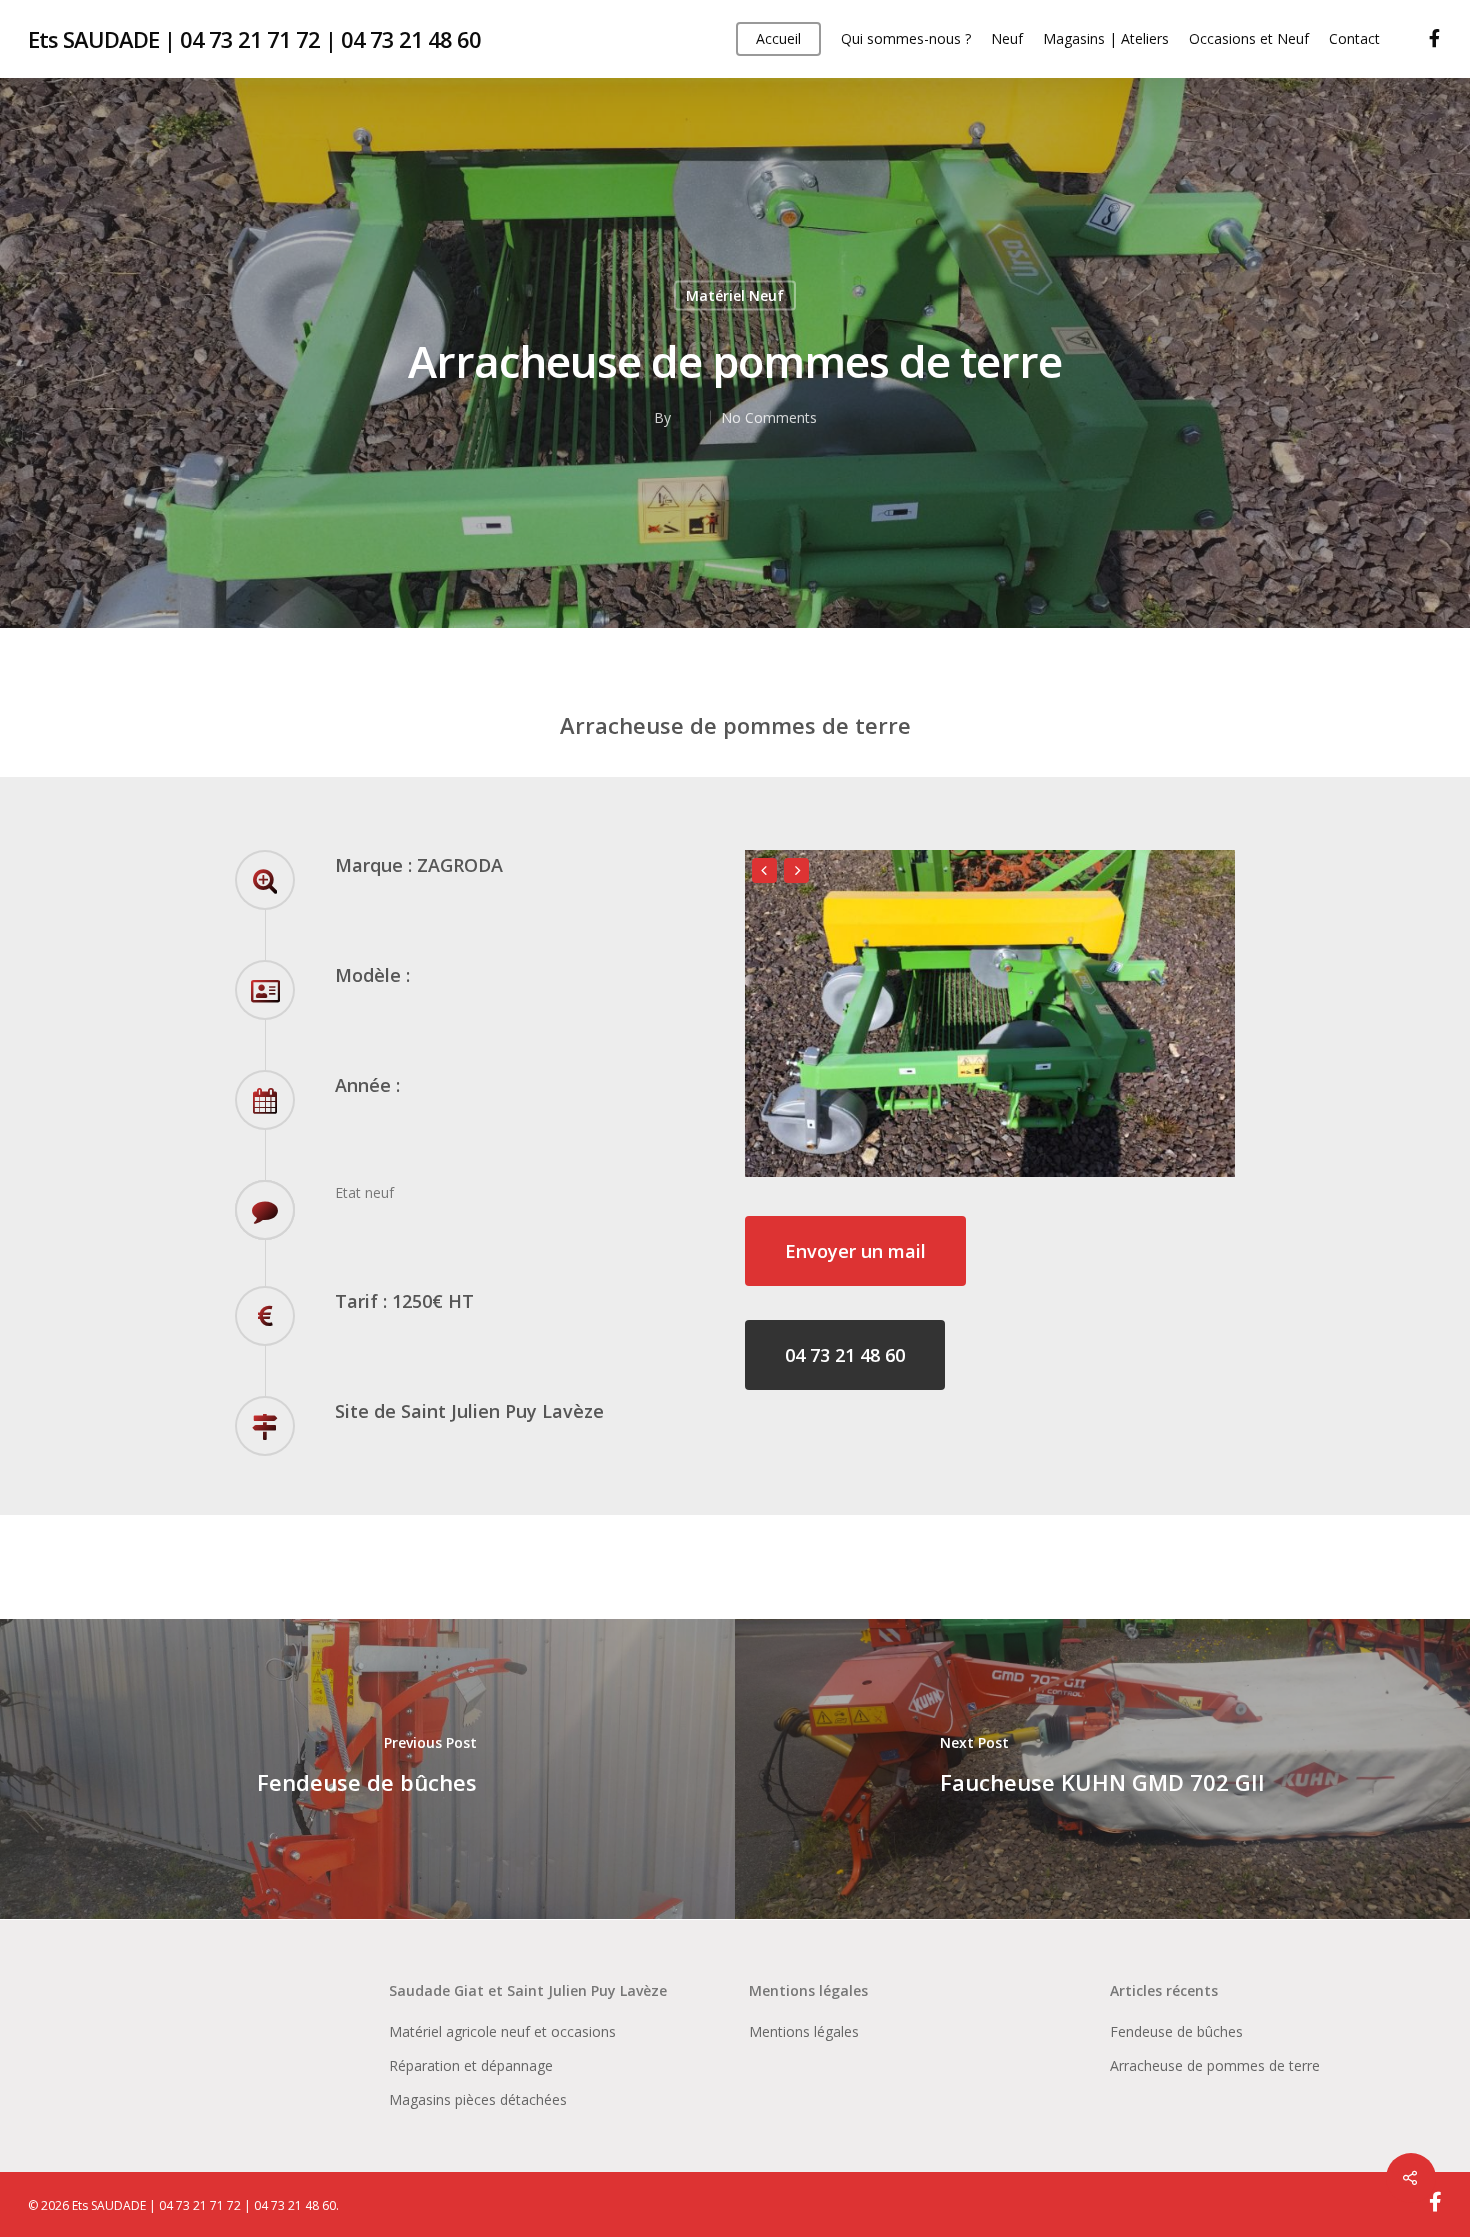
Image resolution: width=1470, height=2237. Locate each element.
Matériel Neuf (735, 294)
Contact (1354, 38)
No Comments (769, 416)
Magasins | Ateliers (1106, 38)
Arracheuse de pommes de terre (1215, 2065)
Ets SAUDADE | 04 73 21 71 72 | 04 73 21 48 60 (254, 39)
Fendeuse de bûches (1176, 2031)
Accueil (778, 38)
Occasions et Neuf (1249, 38)
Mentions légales (804, 2031)
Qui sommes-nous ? (906, 38)
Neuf (1007, 38)
